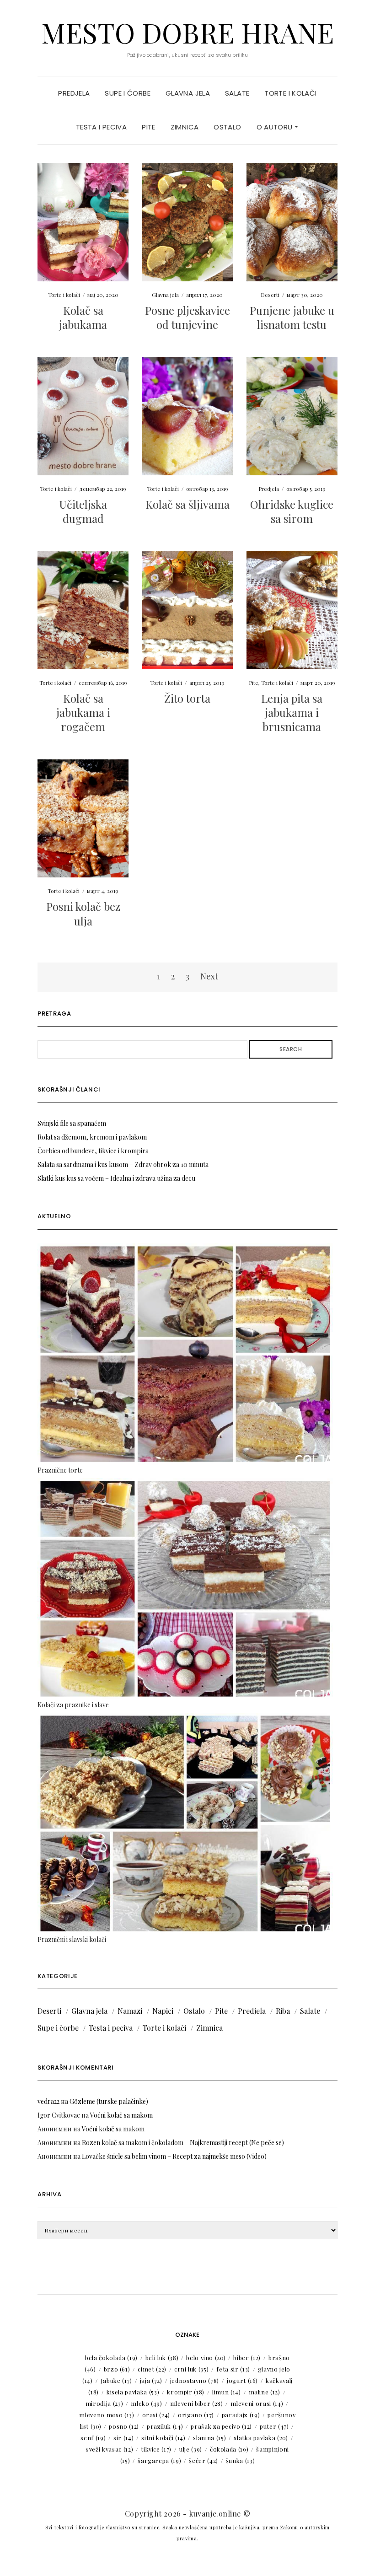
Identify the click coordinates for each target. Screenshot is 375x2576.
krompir (186, 2392)
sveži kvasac (110, 2449)
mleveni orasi (257, 2403)
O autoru (276, 127)
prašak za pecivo (221, 2426)
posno (124, 2426)
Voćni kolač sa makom (121, 2115)
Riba (283, 2011)
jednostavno (195, 2380)
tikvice (156, 2449)
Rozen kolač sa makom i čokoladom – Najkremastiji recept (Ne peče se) (183, 2143)
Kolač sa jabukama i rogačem (83, 712)
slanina (209, 2438)
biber (247, 2358)
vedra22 (48, 2101)
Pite (149, 127)
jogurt (242, 2380)
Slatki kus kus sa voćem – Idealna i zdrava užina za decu (116, 1178)
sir (123, 2438)
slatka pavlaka (261, 2438)
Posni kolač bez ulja (83, 913)
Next (209, 976)
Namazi (130, 2011)
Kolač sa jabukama (83, 317)
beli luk (162, 2358)
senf (93, 2438)
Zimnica (185, 127)
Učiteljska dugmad (83, 511)
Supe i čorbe (128, 93)
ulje (191, 2449)
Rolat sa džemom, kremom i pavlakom (92, 1137)
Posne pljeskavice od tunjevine (187, 317)
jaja (151, 2380)
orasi (156, 2415)
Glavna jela (188, 93)
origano (196, 2415)
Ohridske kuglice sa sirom (292, 511)
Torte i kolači (290, 93)
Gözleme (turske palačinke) (109, 2101)
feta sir (233, 2369)
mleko (147, 2403)
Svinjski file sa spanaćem (72, 1123)
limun (227, 2392)
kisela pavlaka (133, 2392)
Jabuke (116, 2380)
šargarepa (159, 2460)
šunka (241, 2460)
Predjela (74, 93)
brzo (117, 2369)
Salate (237, 93)
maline (265, 2392)
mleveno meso (107, 2415)
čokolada (229, 2449)
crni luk (191, 2369)
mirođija (104, 2403)
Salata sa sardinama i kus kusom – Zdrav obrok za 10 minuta (123, 1164)
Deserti (270, 295)
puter (274, 2426)
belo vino (206, 2358)
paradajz (241, 2415)
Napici (163, 2011)
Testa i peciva (101, 127)
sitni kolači (163, 2438)
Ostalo (227, 127)
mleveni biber (197, 2403)
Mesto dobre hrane (187, 32)
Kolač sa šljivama (187, 504)
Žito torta (187, 698)
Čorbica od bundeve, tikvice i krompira (93, 1151)
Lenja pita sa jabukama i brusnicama (292, 712)
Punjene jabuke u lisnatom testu (292, 317)
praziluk (165, 2426)
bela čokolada (111, 2358)
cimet (152, 2369)
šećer (204, 2460)
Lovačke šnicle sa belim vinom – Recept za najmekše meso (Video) (174, 2156)
